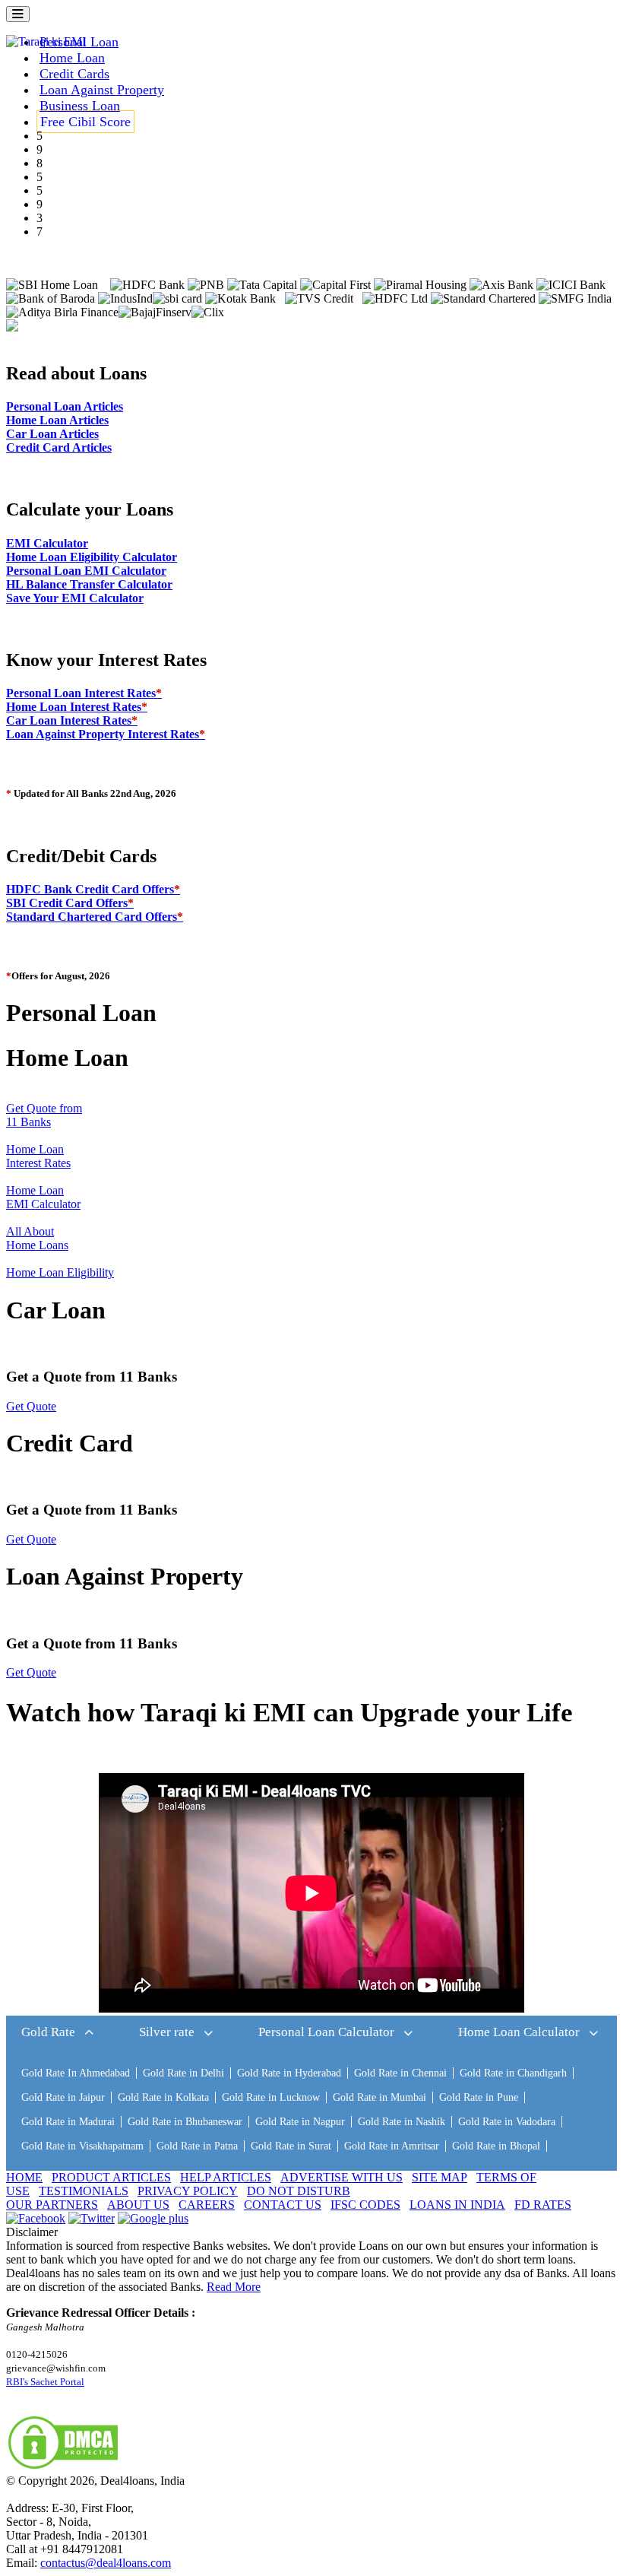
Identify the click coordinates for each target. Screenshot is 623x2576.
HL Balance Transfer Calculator (89, 584)
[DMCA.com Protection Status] (63, 2467)
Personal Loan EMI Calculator (86, 571)
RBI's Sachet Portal (45, 2382)
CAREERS (207, 2205)
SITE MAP (440, 2177)
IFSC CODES (365, 2205)
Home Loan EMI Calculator (43, 1197)
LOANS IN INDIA (457, 2205)
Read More (234, 2287)
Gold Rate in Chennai (400, 2073)
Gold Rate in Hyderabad (289, 2073)
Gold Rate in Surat (291, 2146)
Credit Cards (74, 74)
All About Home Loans (37, 1238)
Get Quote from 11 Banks (44, 1115)
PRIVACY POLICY (188, 2191)
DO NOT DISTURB (299, 2191)
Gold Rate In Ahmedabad (76, 2073)
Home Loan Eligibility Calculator (92, 557)
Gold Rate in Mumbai (379, 2097)
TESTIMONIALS (84, 2191)
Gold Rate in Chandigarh (513, 2073)
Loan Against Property (102, 90)
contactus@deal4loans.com (106, 2563)
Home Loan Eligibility (60, 1272)
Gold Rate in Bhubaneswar (185, 2122)
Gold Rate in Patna (197, 2146)
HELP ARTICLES (226, 2177)
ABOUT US (138, 2205)
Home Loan (72, 58)
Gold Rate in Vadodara (507, 2122)
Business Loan (80, 106)
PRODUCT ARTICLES (111, 2177)
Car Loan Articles (52, 434)
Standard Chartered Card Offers (95, 917)
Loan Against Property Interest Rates (106, 734)
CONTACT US (283, 2205)
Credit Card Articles (59, 447)
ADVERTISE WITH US (342, 2177)
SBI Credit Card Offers (70, 903)
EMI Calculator (47, 543)
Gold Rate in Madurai (68, 2122)
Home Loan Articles (57, 420)
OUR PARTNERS (52, 2205)
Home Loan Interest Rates (77, 707)
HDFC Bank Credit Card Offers (93, 889)
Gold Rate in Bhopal (496, 2146)
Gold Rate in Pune (479, 2097)
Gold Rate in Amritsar (392, 2146)
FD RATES (543, 2205)
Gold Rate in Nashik (402, 2122)
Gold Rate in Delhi (183, 2073)
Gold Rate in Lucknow (271, 2097)
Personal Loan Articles (65, 406)
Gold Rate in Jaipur (63, 2097)
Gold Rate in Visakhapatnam (82, 2146)
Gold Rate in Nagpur (300, 2122)
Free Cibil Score (85, 122)
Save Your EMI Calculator (75, 598)
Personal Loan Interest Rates (84, 693)
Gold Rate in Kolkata (163, 2097)
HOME (24, 2177)
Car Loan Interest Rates (72, 720)
